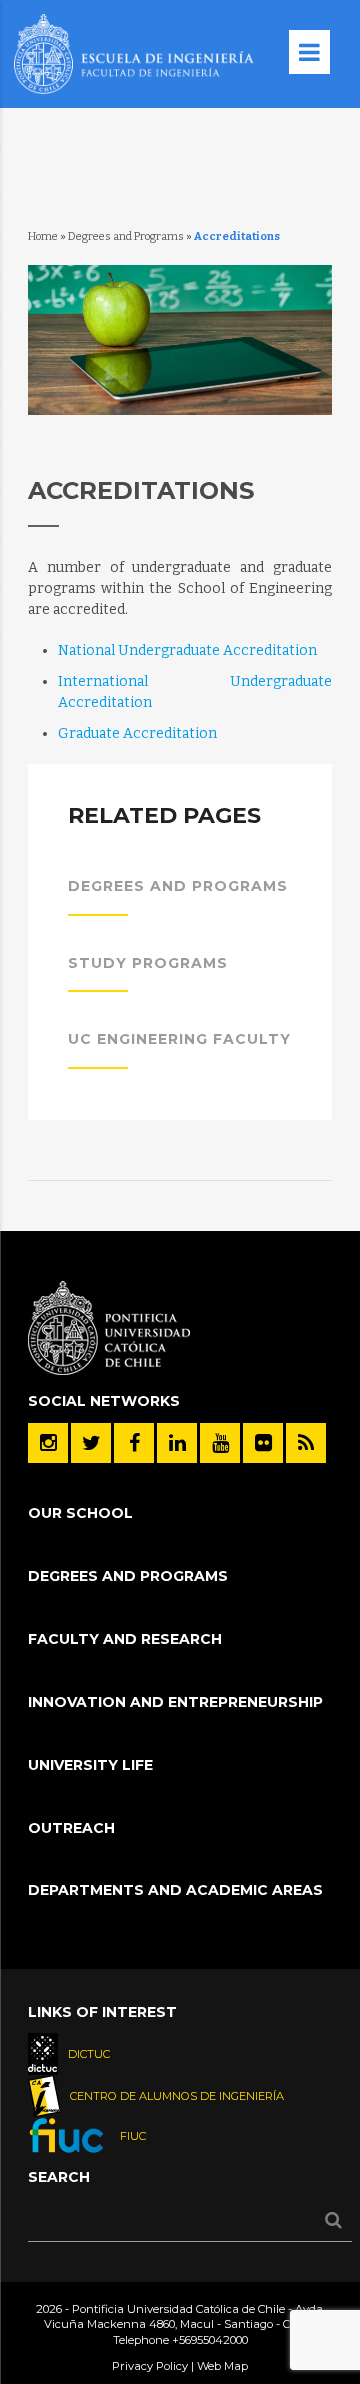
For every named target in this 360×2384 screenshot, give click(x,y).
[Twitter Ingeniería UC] (91, 1443)
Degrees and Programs (126, 236)
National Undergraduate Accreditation (187, 650)
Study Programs (148, 963)
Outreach (71, 1828)
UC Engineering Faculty (179, 1039)
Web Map (222, 2366)
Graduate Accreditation (137, 733)
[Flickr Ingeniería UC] (263, 1443)
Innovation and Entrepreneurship (175, 1702)
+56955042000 (210, 2340)
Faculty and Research (125, 1639)
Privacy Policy (150, 2366)
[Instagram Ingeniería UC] (48, 1443)
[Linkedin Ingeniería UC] (177, 1443)
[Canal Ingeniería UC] (220, 1443)
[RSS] (306, 1443)
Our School (80, 1513)
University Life (90, 1765)
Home (43, 236)
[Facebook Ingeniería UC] (134, 1443)
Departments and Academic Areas (175, 1890)
